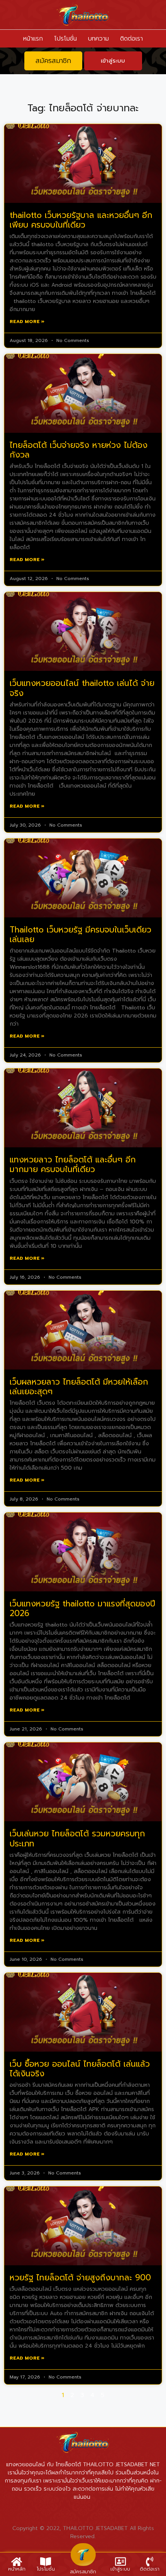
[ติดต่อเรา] (150, 2562)
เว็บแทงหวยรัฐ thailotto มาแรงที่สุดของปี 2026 (82, 1609)
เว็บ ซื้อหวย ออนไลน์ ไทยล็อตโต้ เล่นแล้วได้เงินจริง (80, 2069)
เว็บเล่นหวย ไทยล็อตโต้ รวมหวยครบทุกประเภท (77, 1838)
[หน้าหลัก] (17, 2562)
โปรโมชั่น (65, 39)
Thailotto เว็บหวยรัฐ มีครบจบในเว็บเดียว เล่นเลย (80, 935)
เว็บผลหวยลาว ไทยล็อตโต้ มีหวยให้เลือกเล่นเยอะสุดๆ (79, 1387)
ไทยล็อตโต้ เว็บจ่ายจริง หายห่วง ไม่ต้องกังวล (79, 450)
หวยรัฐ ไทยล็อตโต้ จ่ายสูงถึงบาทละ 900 (80, 2278)
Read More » (27, 322)
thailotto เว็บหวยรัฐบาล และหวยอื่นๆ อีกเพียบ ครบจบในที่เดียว (81, 220)
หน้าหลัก (17, 2569)
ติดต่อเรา (131, 39)
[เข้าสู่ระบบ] (120, 2562)
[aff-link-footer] (83, 2555)
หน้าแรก (33, 39)
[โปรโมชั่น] (46, 2562)
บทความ (98, 39)
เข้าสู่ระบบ (120, 2569)
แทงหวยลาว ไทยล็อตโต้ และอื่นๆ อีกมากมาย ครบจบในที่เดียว (73, 1165)
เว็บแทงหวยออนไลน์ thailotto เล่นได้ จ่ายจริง (82, 688)
